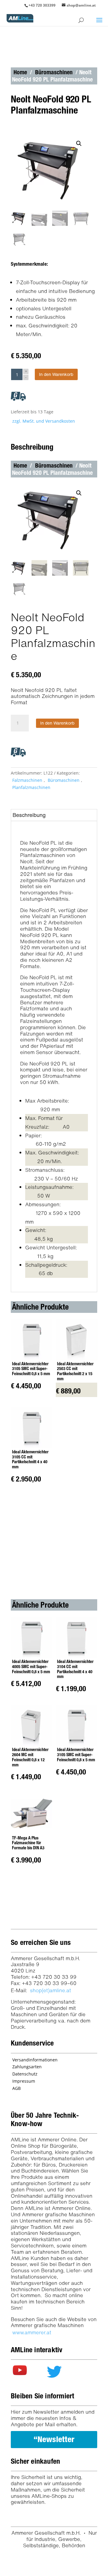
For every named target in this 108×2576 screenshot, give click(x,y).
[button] (79, 143)
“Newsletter (54, 2439)
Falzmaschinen (27, 780)
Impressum (24, 2081)
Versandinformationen (35, 2060)
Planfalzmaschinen (31, 787)
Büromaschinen (54, 72)
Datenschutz (25, 2074)
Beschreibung (29, 815)
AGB (16, 2088)
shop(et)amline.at (51, 1990)
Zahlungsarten (27, 2067)
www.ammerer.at (32, 2332)
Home (20, 72)
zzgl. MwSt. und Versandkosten (44, 421)
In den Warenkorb (56, 374)
